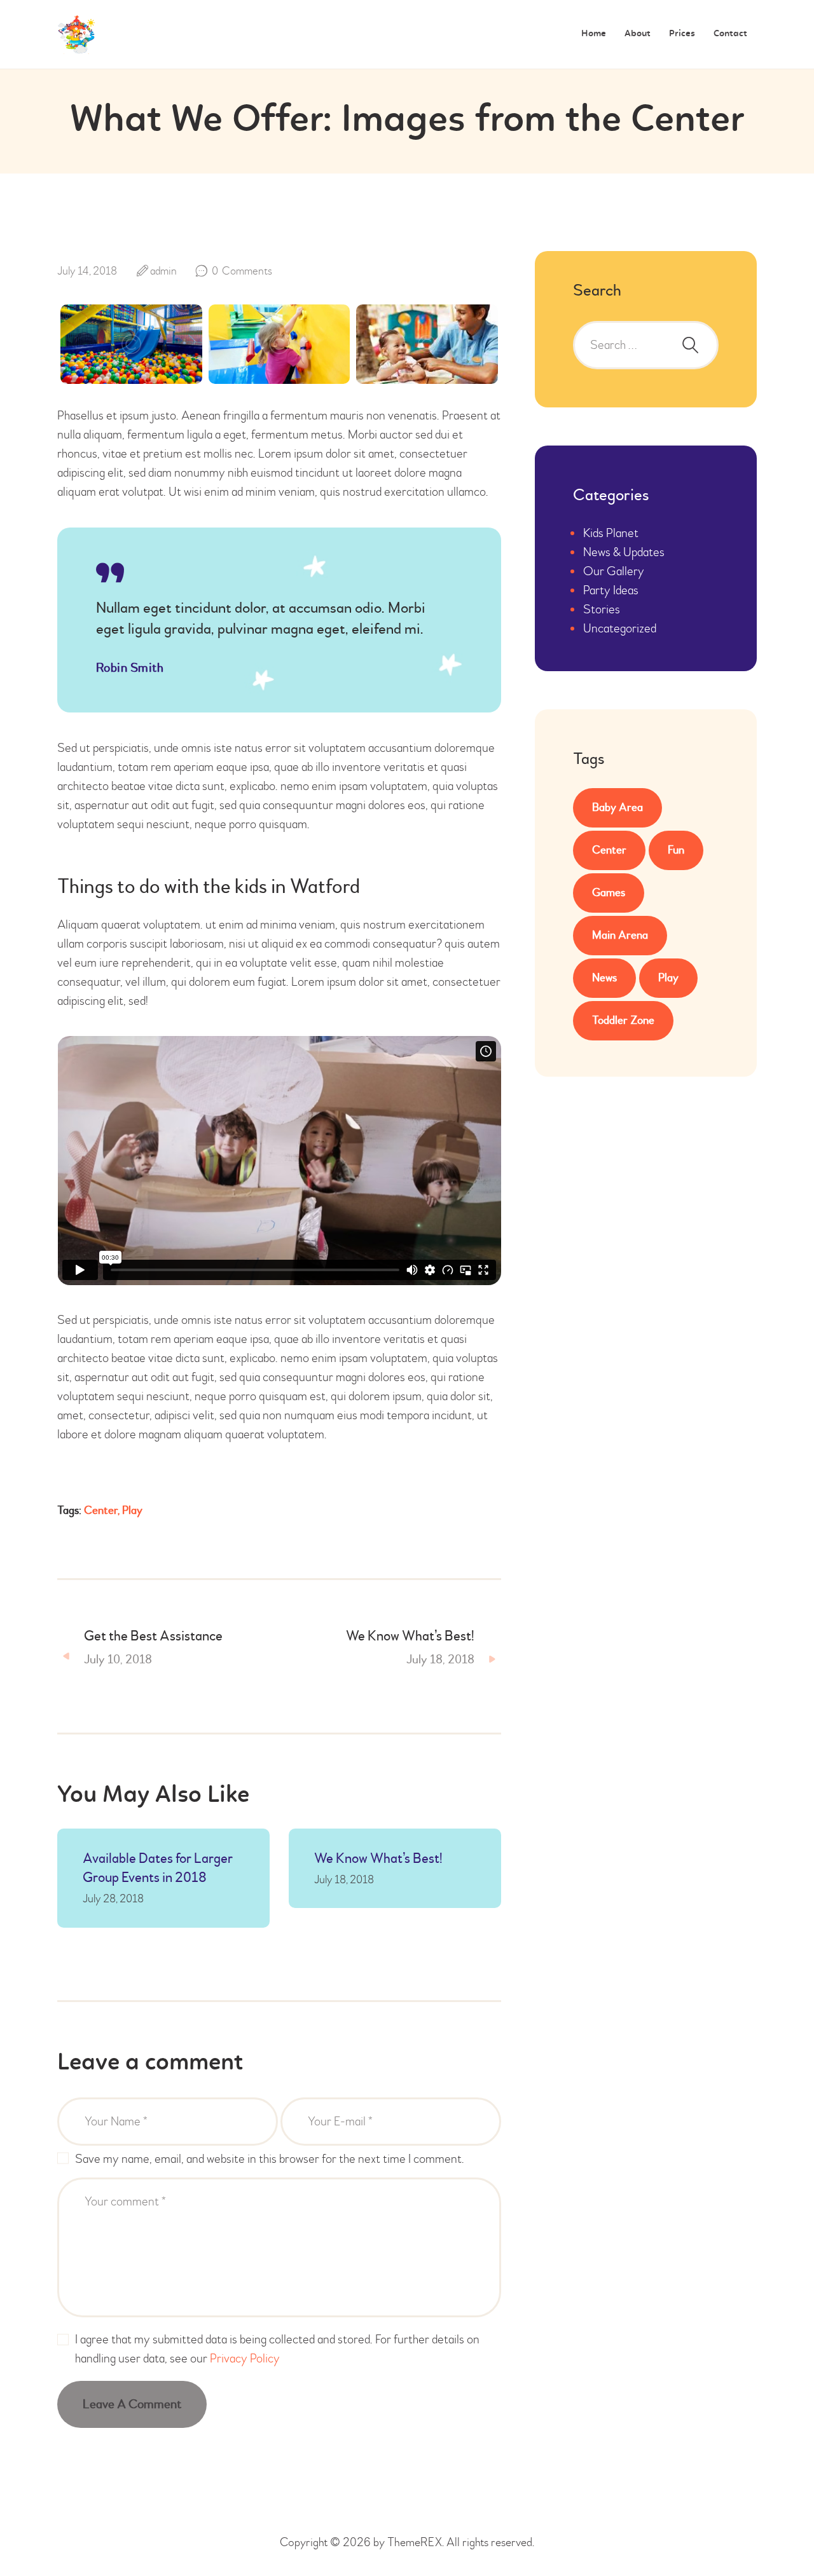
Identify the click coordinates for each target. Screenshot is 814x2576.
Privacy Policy (245, 2358)
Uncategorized (620, 628)
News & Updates (624, 552)
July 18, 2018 (344, 1880)
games (609, 893)
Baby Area (617, 808)
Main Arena (620, 935)
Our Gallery (614, 571)
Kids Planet (611, 533)
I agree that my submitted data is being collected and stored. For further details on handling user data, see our (277, 2349)
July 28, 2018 (113, 1899)
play (132, 1510)
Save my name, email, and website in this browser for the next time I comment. (270, 2159)
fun (676, 850)
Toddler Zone (623, 1020)
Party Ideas (611, 590)
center (101, 1510)
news (604, 978)
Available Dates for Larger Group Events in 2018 (158, 1868)
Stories (602, 609)
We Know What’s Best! (378, 1858)
